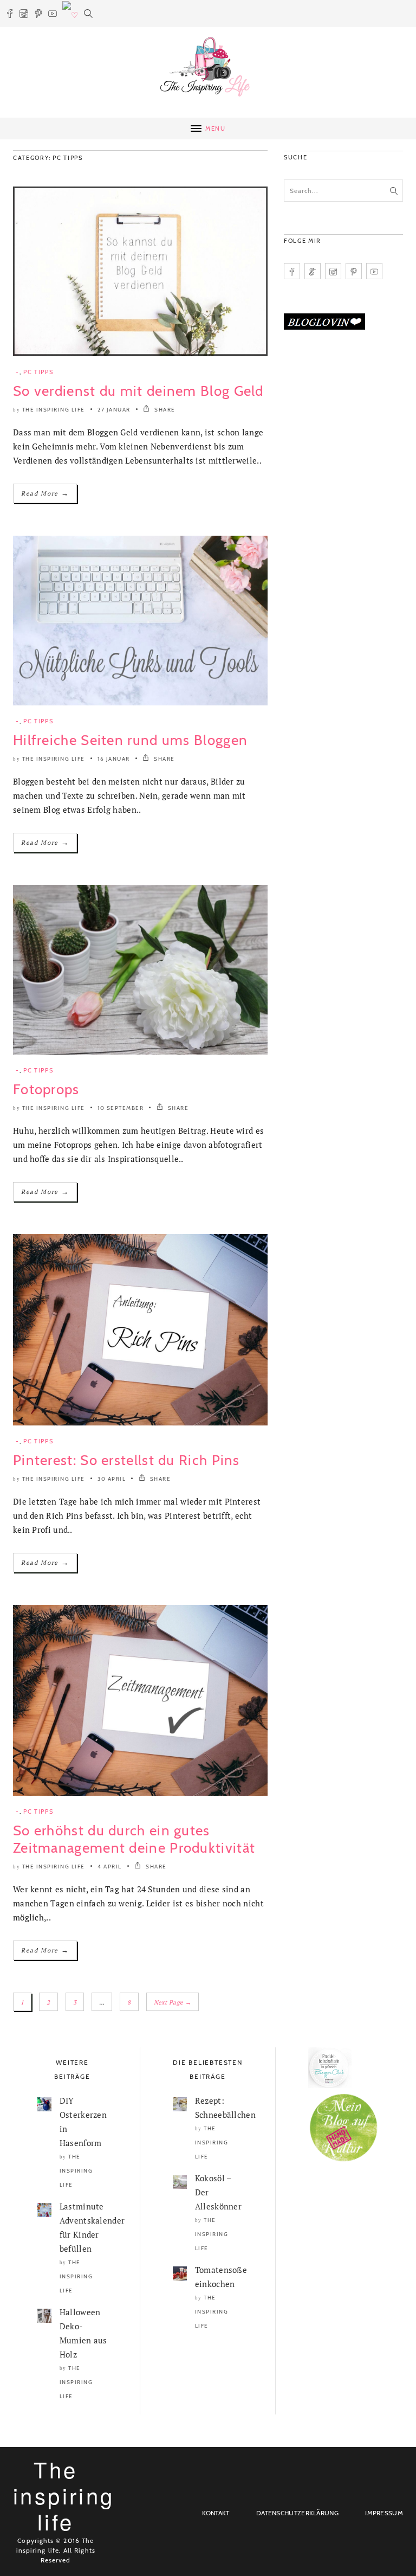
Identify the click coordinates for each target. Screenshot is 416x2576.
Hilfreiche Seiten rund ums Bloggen (130, 740)
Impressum (384, 2513)
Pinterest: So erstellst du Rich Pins (126, 1460)
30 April (112, 1479)
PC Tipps (38, 372)
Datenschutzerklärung (297, 2513)
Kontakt (216, 2513)
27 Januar (114, 410)
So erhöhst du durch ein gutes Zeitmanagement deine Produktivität (134, 1839)
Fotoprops (46, 1089)
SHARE (164, 410)
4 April (110, 1867)
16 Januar (114, 759)
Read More (45, 493)
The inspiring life (54, 410)
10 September (121, 1108)
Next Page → (173, 2002)
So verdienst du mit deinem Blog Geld (138, 391)
